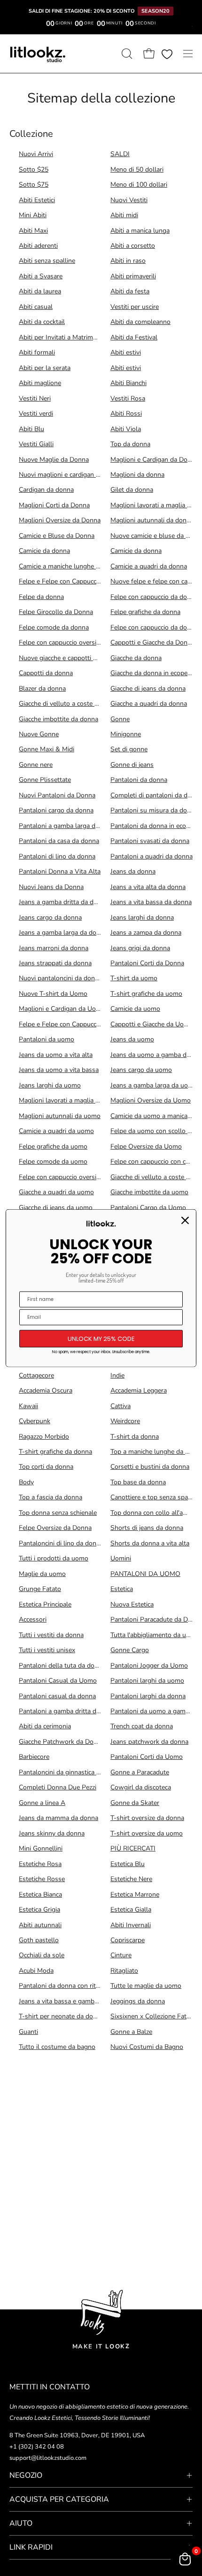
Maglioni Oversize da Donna (60, 520)
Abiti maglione (40, 383)
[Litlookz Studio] (38, 54)
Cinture (121, 1955)
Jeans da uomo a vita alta (56, 1055)
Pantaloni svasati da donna (150, 841)
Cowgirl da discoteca (141, 1787)
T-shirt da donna (135, 1437)
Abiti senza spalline (47, 261)
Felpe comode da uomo (53, 1162)
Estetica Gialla (131, 1910)
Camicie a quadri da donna (149, 566)
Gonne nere (36, 765)
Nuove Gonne (39, 734)
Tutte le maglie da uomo (146, 1986)
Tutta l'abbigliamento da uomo (155, 1635)
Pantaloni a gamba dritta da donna (69, 1711)
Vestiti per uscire (135, 307)
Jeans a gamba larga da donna (63, 933)
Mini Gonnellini (41, 1848)
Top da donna (130, 444)
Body (26, 1482)
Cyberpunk (35, 1421)
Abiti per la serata (45, 368)
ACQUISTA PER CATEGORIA (59, 2499)
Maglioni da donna (137, 475)
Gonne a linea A (42, 1803)
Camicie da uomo (135, 1009)
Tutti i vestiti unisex (47, 1650)
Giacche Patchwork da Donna (62, 1742)
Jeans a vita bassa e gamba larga (66, 2001)
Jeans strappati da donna (55, 963)
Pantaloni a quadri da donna (151, 856)
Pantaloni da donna (139, 780)
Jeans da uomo (132, 1039)
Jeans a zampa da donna (146, 933)
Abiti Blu (31, 429)
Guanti (28, 2032)
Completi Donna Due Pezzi (58, 1787)
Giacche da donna (136, 658)
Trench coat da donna (142, 1726)
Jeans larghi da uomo (50, 1085)
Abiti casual (36, 307)
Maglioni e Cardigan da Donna (154, 460)
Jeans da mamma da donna (58, 1818)
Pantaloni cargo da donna (56, 810)
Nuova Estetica (132, 1604)
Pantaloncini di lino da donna (61, 1543)
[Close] (185, 1220)
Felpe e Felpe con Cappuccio (60, 1024)
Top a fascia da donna (50, 1497)
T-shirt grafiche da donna (55, 1452)
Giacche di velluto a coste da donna (70, 704)
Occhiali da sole (42, 1955)
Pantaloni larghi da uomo (147, 1681)
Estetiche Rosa (40, 1864)
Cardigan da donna (46, 490)
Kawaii (28, 1406)
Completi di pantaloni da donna (156, 795)
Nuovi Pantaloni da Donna (57, 795)
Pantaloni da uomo (47, 1039)
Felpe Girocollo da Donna (56, 612)
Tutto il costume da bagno (57, 2047)
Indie (117, 1375)
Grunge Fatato (40, 1589)
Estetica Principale (45, 1604)
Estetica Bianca (40, 1895)
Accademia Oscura (46, 1390)
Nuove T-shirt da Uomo (53, 994)
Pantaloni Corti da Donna (147, 963)
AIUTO (21, 2523)
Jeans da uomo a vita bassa (59, 1070)
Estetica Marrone (135, 1895)
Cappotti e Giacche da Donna (152, 642)
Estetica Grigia (39, 1910)
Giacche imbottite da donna (58, 719)
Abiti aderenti (38, 246)
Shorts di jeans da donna (147, 1528)
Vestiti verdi (36, 414)
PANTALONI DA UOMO (145, 1574)
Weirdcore (125, 1421)
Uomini (121, 1558)
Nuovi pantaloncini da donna (60, 978)
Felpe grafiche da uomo (53, 1146)
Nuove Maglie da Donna (54, 460)
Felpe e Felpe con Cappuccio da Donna (75, 581)
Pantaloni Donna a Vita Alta (60, 871)
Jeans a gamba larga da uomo (154, 1085)
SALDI (120, 154)
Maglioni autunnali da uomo (60, 1116)
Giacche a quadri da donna (149, 704)
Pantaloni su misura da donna (154, 810)
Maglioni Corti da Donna (54, 505)
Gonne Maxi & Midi (47, 749)
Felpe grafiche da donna (145, 612)
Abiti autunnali (40, 1925)
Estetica (122, 1589)
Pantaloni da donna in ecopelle (155, 826)
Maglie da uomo (42, 1574)
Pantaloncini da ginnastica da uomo (70, 1772)
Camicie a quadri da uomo (56, 1131)
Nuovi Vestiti (129, 200)
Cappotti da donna (46, 673)
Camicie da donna (44, 551)
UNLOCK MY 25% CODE (101, 1338)
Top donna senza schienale (58, 1513)
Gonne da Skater (135, 1803)
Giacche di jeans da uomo (56, 1208)
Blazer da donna (42, 689)
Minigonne (126, 734)
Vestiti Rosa (128, 398)
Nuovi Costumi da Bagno (147, 2047)
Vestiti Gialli (36, 444)
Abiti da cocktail (42, 322)
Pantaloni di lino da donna (57, 856)
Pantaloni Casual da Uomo (58, 1681)
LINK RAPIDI (31, 2547)
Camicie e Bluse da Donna (57, 536)
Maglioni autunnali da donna (152, 520)
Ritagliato (124, 1971)
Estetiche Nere (131, 1879)
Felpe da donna (41, 597)
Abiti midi (124, 215)
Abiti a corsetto (133, 246)
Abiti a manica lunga (140, 231)
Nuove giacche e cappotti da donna (70, 658)
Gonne (120, 719)
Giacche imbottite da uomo (149, 1192)
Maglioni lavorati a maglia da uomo (70, 1100)
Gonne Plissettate (45, 780)
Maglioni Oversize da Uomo (151, 1100)
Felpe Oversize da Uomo (146, 1146)
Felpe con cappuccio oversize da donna (75, 642)
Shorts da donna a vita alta (150, 1543)
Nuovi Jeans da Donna (51, 887)
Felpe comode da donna (54, 627)
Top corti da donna (46, 1467)
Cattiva (120, 1406)
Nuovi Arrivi (36, 154)
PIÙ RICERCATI (133, 1848)
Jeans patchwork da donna (149, 1742)
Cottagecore (36, 1375)
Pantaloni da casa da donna (59, 841)
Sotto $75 (34, 185)
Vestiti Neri (35, 398)
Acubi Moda (36, 1971)
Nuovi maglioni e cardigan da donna (71, 475)
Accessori (33, 1619)
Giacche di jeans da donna (148, 689)
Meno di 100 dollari (139, 185)
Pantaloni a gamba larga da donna (69, 826)
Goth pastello (39, 1940)
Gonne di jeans (132, 765)
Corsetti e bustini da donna (150, 1467)
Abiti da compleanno (140, 322)
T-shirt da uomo (134, 978)
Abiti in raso (128, 261)
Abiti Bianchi (128, 383)
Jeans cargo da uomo (141, 1070)
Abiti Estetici (37, 200)
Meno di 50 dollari (137, 169)
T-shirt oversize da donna (147, 1818)
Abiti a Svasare (41, 276)
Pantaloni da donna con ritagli (62, 1986)
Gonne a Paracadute (140, 1772)
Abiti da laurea (40, 291)
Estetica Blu (128, 1864)
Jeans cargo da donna (50, 918)
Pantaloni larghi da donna (148, 1696)
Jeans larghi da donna (142, 918)
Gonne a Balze (131, 2032)
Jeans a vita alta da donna (148, 887)
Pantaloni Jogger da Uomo (149, 1666)
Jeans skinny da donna (52, 1833)
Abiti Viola (126, 429)
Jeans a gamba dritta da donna (63, 902)
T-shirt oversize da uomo (147, 1833)
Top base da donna (138, 1482)
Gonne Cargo (130, 1650)
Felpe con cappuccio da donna (154, 597)
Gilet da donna (132, 490)
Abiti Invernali (131, 1925)
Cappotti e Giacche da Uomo (152, 1024)
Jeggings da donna (138, 2001)
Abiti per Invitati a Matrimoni (60, 337)
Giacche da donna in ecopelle (152, 673)
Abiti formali (37, 352)
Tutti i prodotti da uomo (54, 1558)
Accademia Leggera (139, 1390)
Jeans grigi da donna (140, 948)
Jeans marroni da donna (54, 948)
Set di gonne (129, 749)
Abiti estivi (126, 352)
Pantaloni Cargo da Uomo (148, 1208)
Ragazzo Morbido (44, 1437)
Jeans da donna (133, 871)
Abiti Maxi (33, 231)
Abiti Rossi (126, 414)
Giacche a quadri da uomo (56, 1192)
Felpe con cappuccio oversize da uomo (74, 1177)
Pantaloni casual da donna (57, 1696)
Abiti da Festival (134, 337)
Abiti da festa (130, 291)
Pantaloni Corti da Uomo (147, 1757)
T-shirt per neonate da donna (61, 2016)
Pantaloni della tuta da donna (62, 1666)
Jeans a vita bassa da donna (151, 902)
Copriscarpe (128, 1940)
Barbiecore (34, 1757)
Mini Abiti (33, 215)
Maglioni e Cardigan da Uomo (62, 1009)
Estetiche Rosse (42, 1879)
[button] (126, 54)
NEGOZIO (26, 2475)
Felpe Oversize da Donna (55, 1528)
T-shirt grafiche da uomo (146, 994)
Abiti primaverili (133, 276)
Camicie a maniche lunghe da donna (71, 566)
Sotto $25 (34, 169)
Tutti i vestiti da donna (51, 1635)
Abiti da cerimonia (45, 1726)
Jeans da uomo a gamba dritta (154, 1055)
